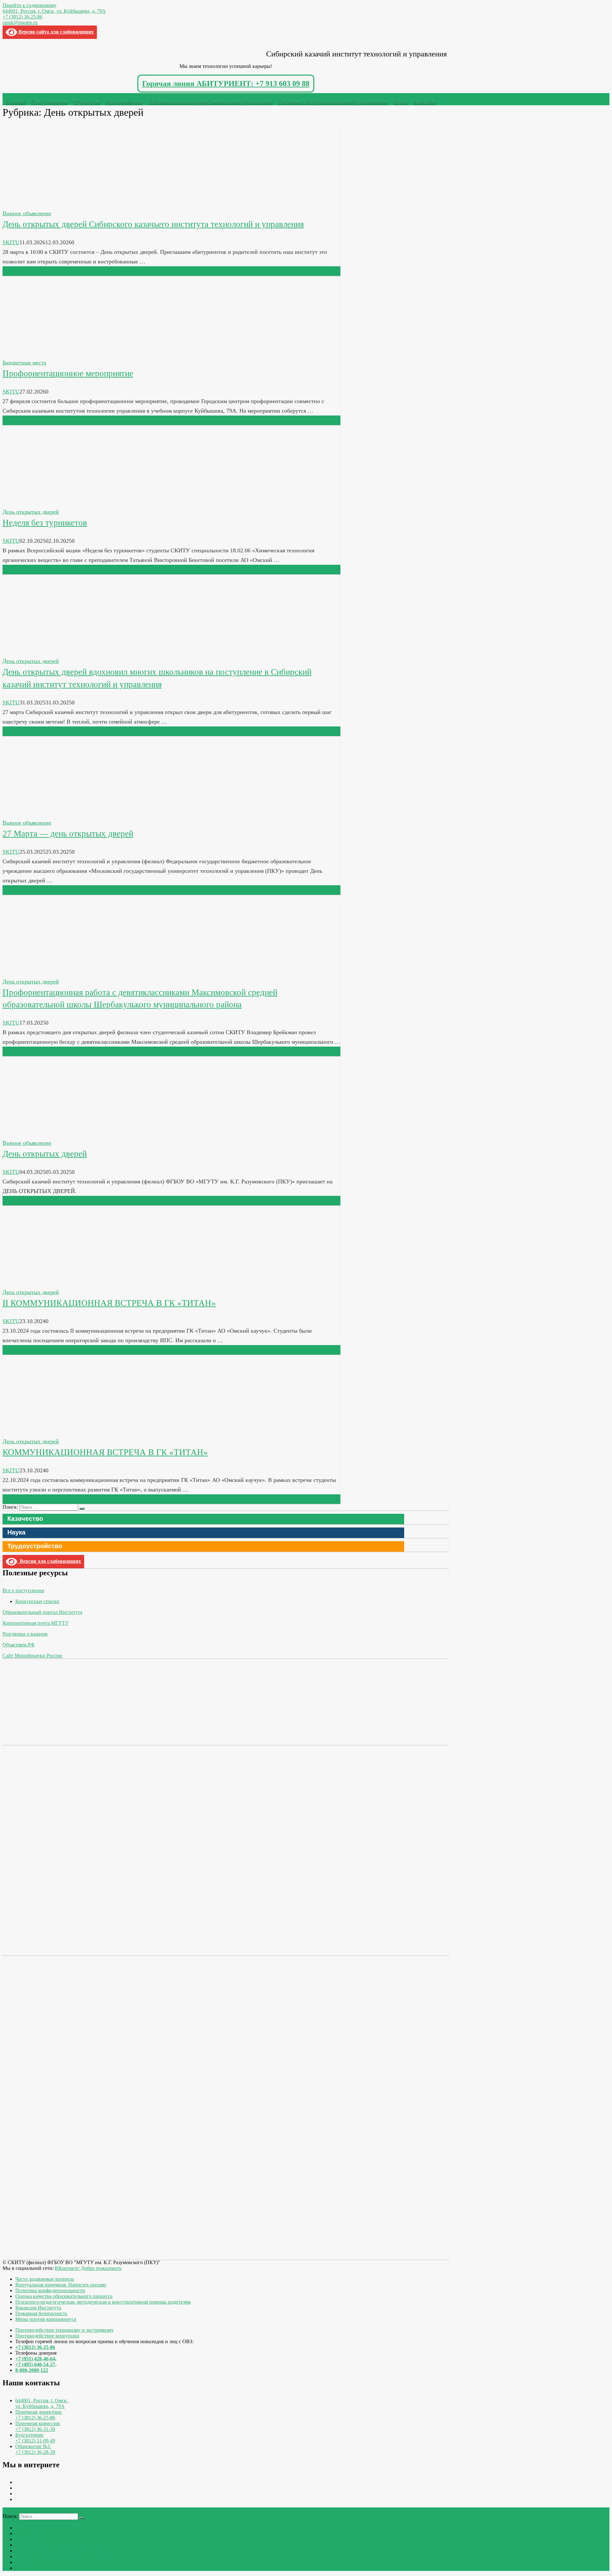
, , (42, 2403)
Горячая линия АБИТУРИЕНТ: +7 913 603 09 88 (226, 84)
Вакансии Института (38, 2308)
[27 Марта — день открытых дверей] (50, 813)
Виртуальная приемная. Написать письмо (61, 2285)
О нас (400, 102)
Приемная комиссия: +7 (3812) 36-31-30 (38, 2426)
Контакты (424, 102)
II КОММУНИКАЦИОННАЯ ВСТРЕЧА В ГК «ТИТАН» (109, 1303)
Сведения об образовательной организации (333, 102)
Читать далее (19, 271)
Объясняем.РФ (19, 1645)
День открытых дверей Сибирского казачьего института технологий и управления (153, 224)
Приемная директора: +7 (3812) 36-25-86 (39, 2415)
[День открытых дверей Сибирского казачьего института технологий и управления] (50, 204)
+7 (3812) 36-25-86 (22, 17)
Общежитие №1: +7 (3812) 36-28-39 (35, 2449)
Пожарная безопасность (41, 2313)
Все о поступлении (23, 1590)
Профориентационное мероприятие (68, 373)
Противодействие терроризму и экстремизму (65, 2330)
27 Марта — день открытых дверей (68, 834)
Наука (16, 1532)
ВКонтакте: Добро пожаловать (88, 2268)
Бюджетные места (24, 363)
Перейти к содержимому (29, 5)
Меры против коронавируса (46, 2319)
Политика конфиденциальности (50, 2290)
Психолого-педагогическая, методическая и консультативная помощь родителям (103, 2302)
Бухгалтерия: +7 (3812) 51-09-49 (35, 2438)
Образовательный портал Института (42, 1612)
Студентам (86, 102)
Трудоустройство (35, 1546)
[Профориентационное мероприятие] (50, 353)
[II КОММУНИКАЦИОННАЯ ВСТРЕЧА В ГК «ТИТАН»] (50, 1283)
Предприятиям (124, 102)
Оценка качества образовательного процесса (64, 2296)
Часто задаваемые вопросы (45, 2279)
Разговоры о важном (25, 1634)
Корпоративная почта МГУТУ (36, 1623)
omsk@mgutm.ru (20, 22)
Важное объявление (27, 213)
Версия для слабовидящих (49, 1561)
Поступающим (49, 102)
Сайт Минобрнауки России (32, 1656)
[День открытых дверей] (50, 1133)
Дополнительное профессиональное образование (210, 102)
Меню (14, 96)
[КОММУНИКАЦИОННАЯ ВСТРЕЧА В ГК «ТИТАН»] (50, 1432)
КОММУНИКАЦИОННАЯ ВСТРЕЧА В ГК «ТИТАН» (105, 1452)
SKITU (11, 242)
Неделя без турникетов (45, 523)
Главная (15, 102)
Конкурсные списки (37, 1601)
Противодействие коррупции (47, 2336)
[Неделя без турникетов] (50, 502)
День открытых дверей (31, 512)
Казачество (25, 1519)
